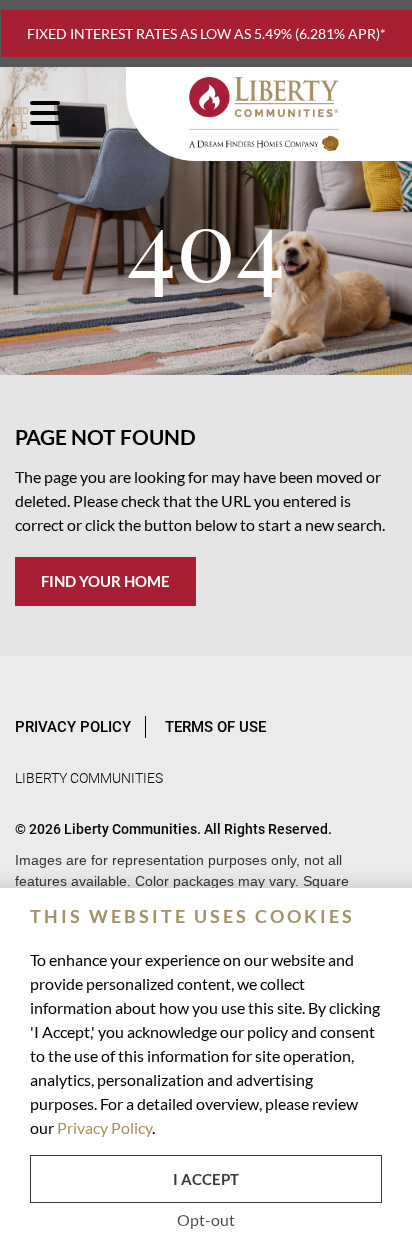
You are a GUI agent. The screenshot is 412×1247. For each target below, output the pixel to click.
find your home (105, 581)
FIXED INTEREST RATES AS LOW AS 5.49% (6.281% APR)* (206, 33)
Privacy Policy (104, 1127)
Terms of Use (215, 727)
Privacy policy (73, 727)
